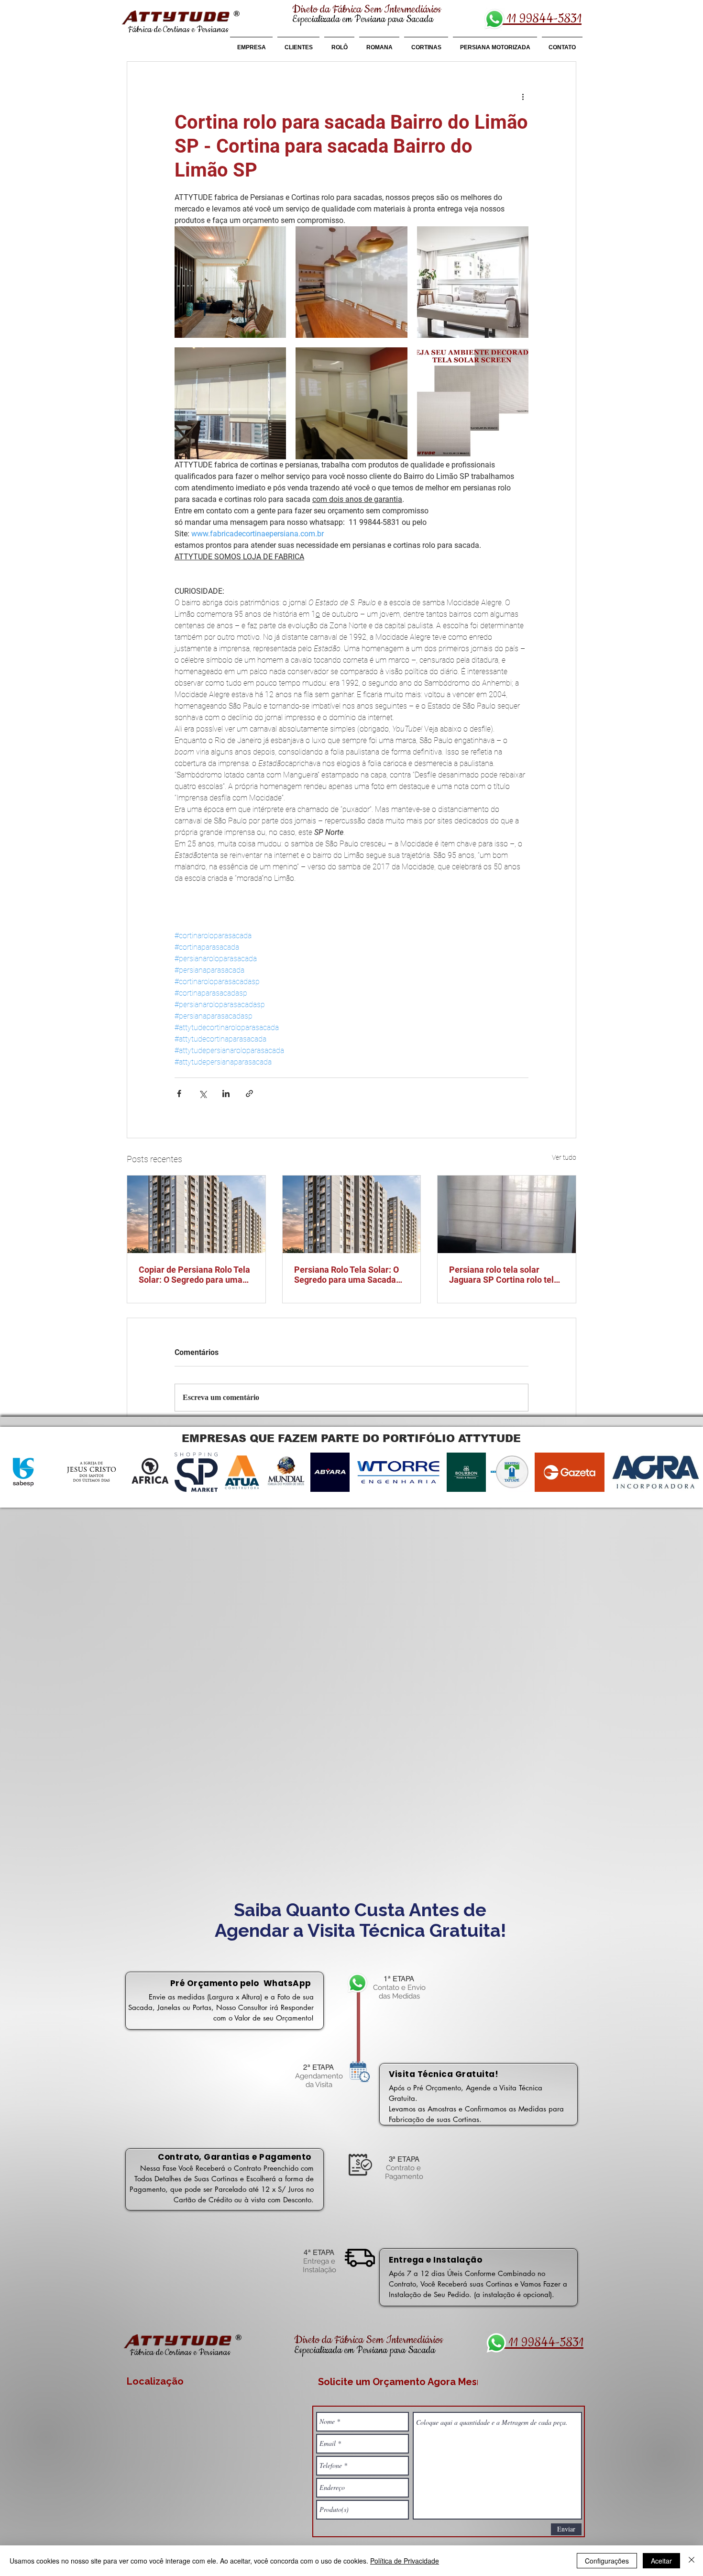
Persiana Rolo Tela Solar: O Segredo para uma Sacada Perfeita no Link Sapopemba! (350, 1275)
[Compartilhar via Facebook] (179, 1094)
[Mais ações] (523, 96)
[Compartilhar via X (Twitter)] (203, 1094)
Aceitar (661, 2561)
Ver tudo (564, 1157)
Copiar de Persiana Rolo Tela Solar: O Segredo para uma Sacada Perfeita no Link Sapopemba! (194, 1275)
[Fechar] (692, 2561)
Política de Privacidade (405, 2561)
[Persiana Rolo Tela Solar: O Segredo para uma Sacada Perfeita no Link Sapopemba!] (352, 1214)
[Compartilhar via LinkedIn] (226, 1094)
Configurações (607, 2561)
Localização (155, 2381)
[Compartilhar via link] (249, 1094)
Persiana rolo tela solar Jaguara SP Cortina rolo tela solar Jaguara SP (504, 1275)
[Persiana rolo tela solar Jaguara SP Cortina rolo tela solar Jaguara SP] (507, 1214)
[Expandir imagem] (230, 282)
